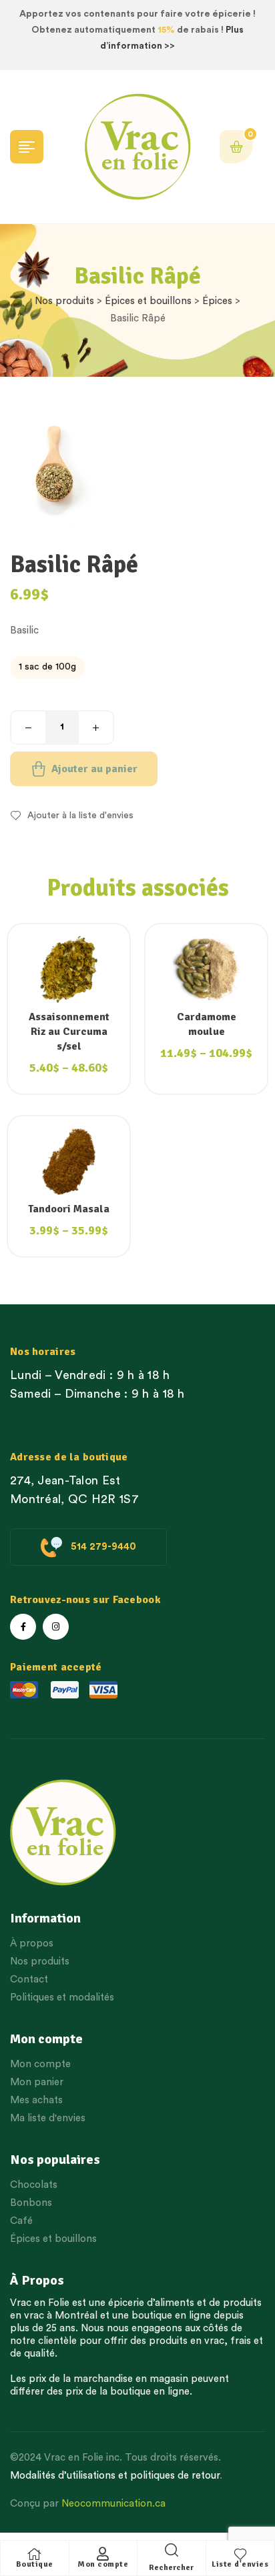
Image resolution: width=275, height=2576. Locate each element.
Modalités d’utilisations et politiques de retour (115, 2476)
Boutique (35, 2564)
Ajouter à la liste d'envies (80, 816)
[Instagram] (56, 1627)
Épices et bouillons (148, 301)
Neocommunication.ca (113, 2504)
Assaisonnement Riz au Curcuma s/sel (69, 1032)
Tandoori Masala (69, 1209)
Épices (217, 301)
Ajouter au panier (94, 769)
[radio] (47, 668)
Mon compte (103, 2564)
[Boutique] (35, 2554)
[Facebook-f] (23, 1627)
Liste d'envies (240, 2564)
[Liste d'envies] (240, 2554)
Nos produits (64, 301)
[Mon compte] (103, 2554)
